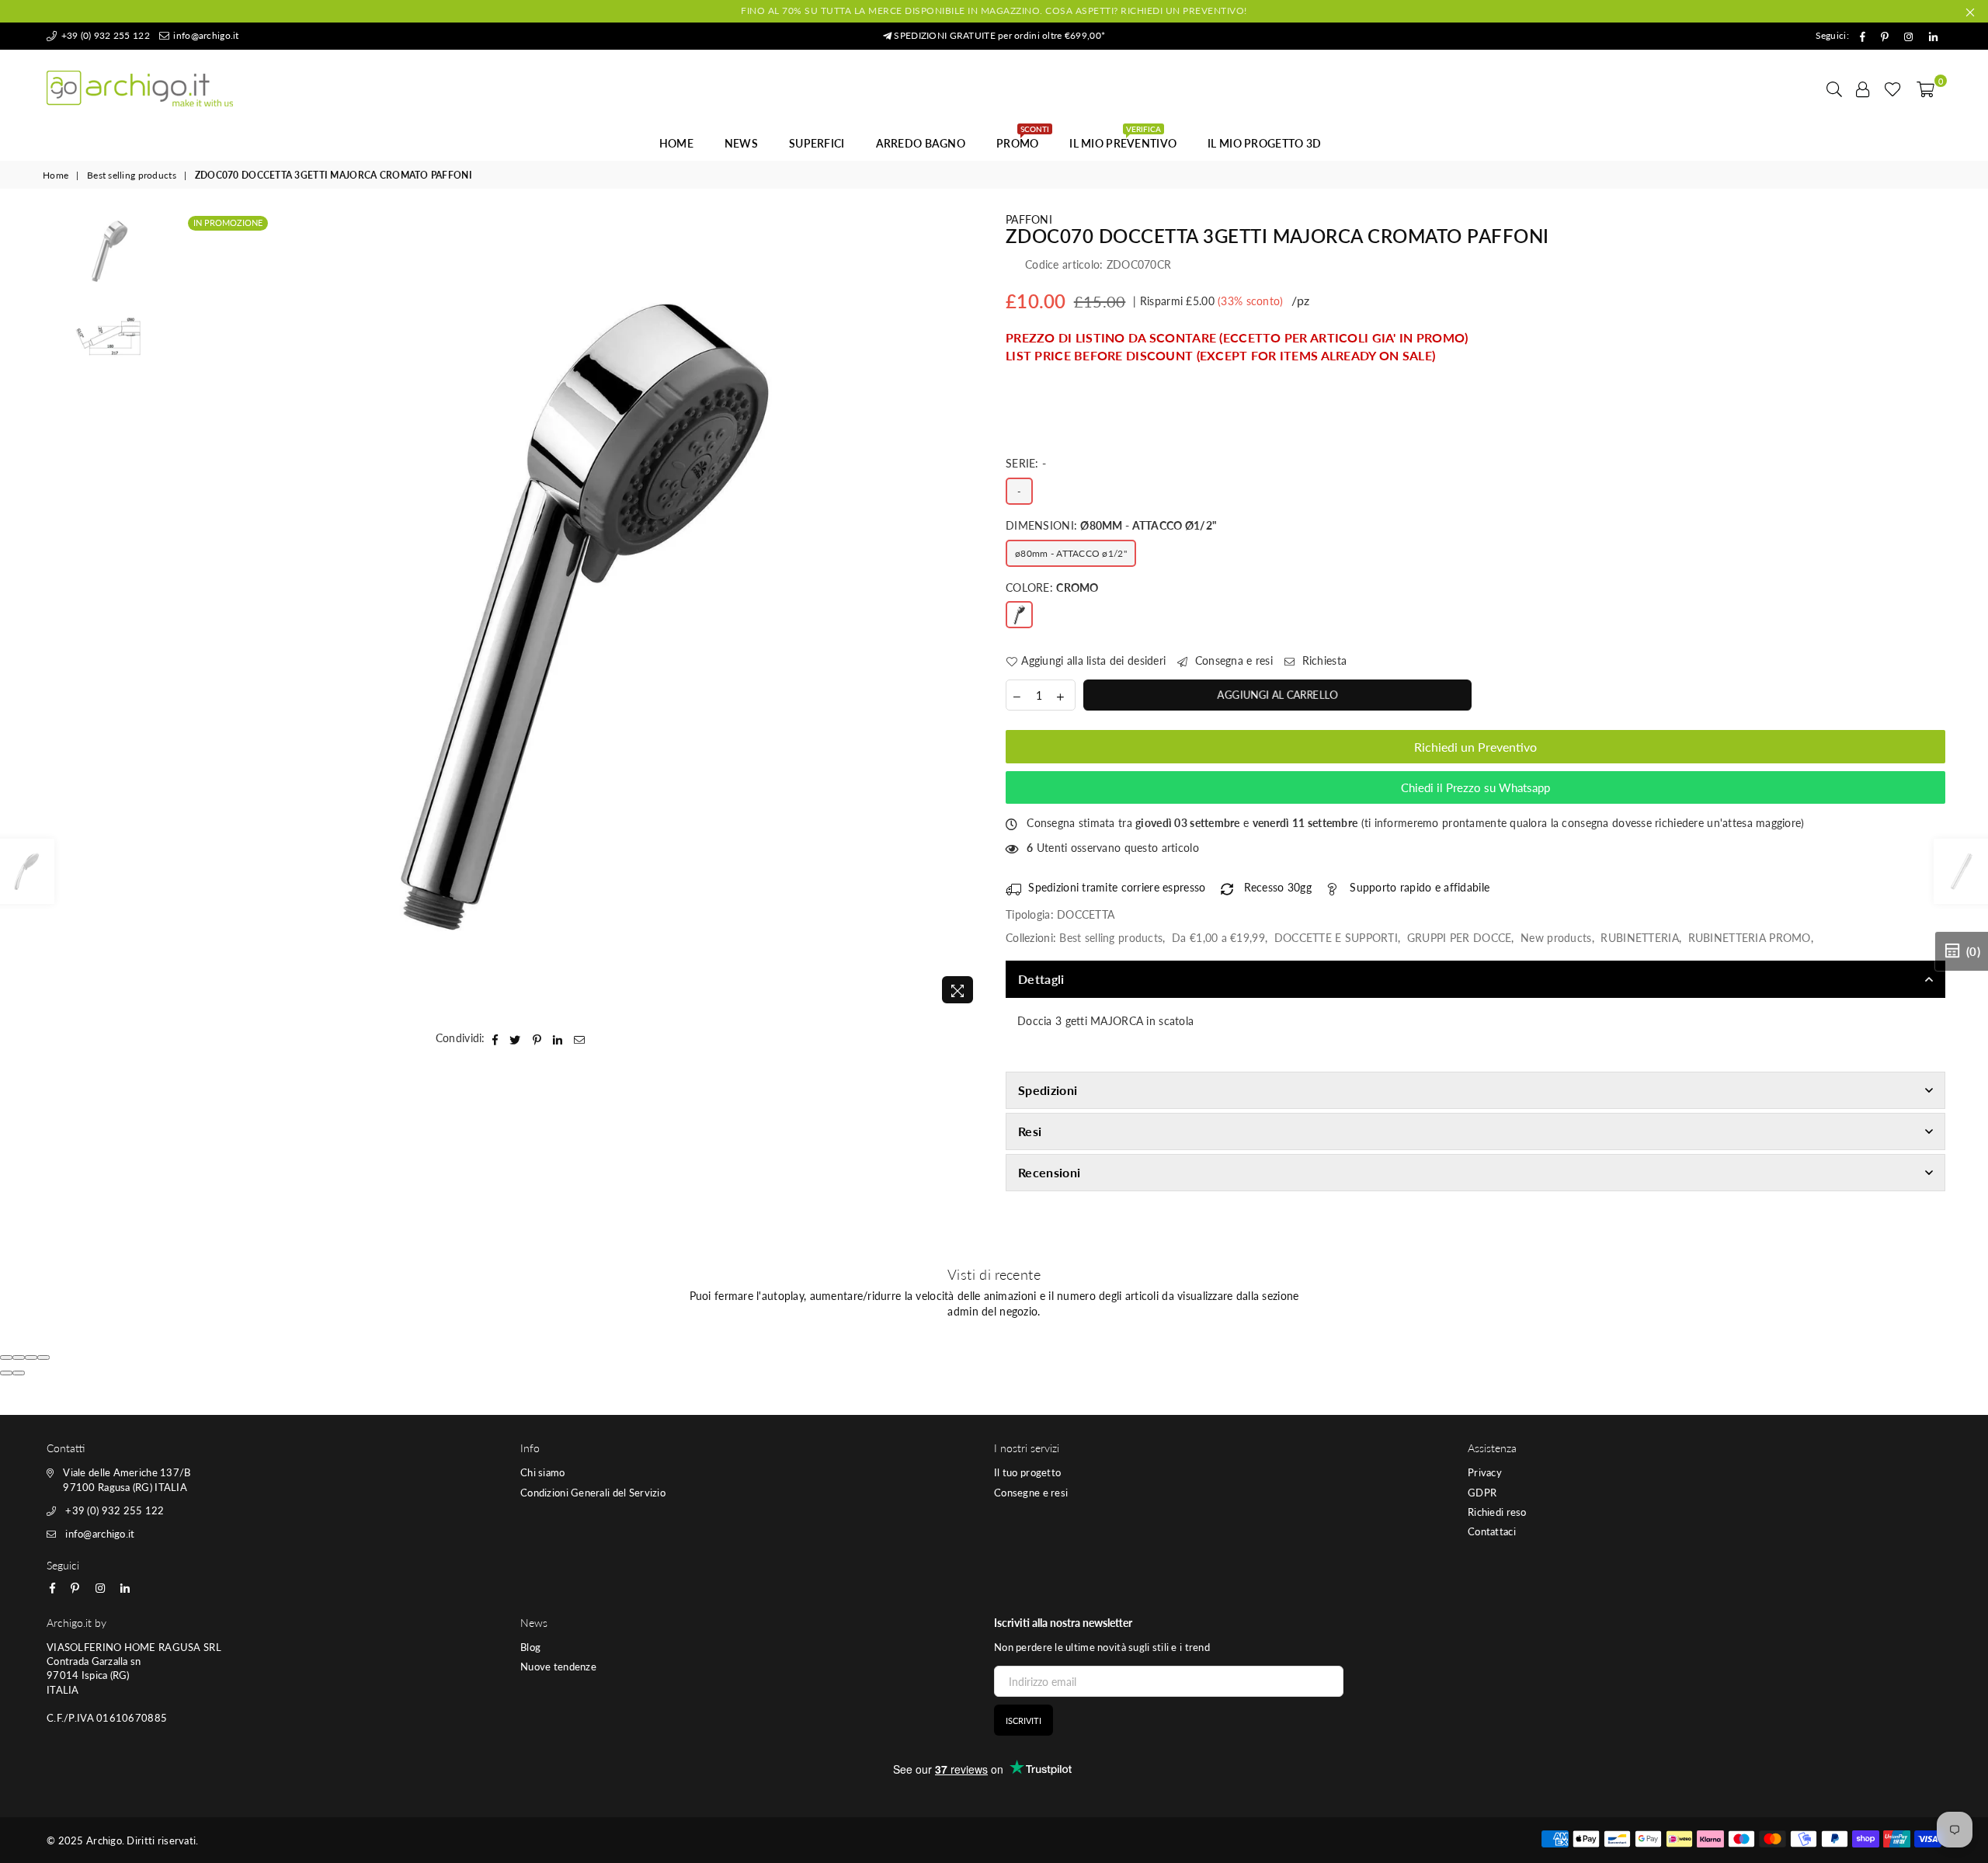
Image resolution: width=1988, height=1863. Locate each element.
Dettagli (1041, 979)
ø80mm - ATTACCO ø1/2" (1071, 553)
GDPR (1482, 1493)
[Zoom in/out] (43, 1357)
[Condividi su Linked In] (558, 1038)
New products (1556, 938)
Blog (530, 1647)
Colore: (1052, 587)
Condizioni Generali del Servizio (593, 1493)
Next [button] (969, 612)
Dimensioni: (1111, 525)
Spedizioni (1048, 1090)
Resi (1030, 1131)
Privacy (1485, 1472)
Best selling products (132, 175)
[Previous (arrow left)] (6, 1373)
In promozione (228, 222)
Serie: (1026, 463)
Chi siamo (543, 1472)
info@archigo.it (205, 35)
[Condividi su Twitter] (515, 1038)
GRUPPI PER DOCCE (1459, 938)
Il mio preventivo (1123, 139)
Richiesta (1322, 660)
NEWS (741, 143)
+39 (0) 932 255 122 (104, 35)
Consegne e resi (1031, 1493)
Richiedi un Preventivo (1475, 747)
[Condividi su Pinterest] (537, 1038)
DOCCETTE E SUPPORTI (1336, 938)
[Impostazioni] (1863, 89)
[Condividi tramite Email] (580, 1038)
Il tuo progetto (1027, 1472)
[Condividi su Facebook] (495, 1038)
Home (676, 143)
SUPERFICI (817, 143)
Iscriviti (1024, 1720)
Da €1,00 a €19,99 (1218, 938)
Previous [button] (198, 612)
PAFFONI (1029, 219)
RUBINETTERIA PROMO (1750, 938)
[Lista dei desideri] (1893, 89)
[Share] (19, 1357)
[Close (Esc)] (6, 1357)
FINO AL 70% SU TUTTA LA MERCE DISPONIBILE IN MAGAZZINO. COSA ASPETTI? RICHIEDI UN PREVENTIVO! (994, 10)
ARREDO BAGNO (921, 143)
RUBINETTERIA (1639, 938)
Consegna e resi (1232, 660)
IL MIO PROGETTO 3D (1264, 143)
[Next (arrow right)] (19, 1373)
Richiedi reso (1497, 1512)
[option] (584, 612)
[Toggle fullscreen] (31, 1357)
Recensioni (1049, 1172)
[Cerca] (1834, 89)
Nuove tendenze (558, 1667)
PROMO (1023, 139)
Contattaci (1492, 1531)
